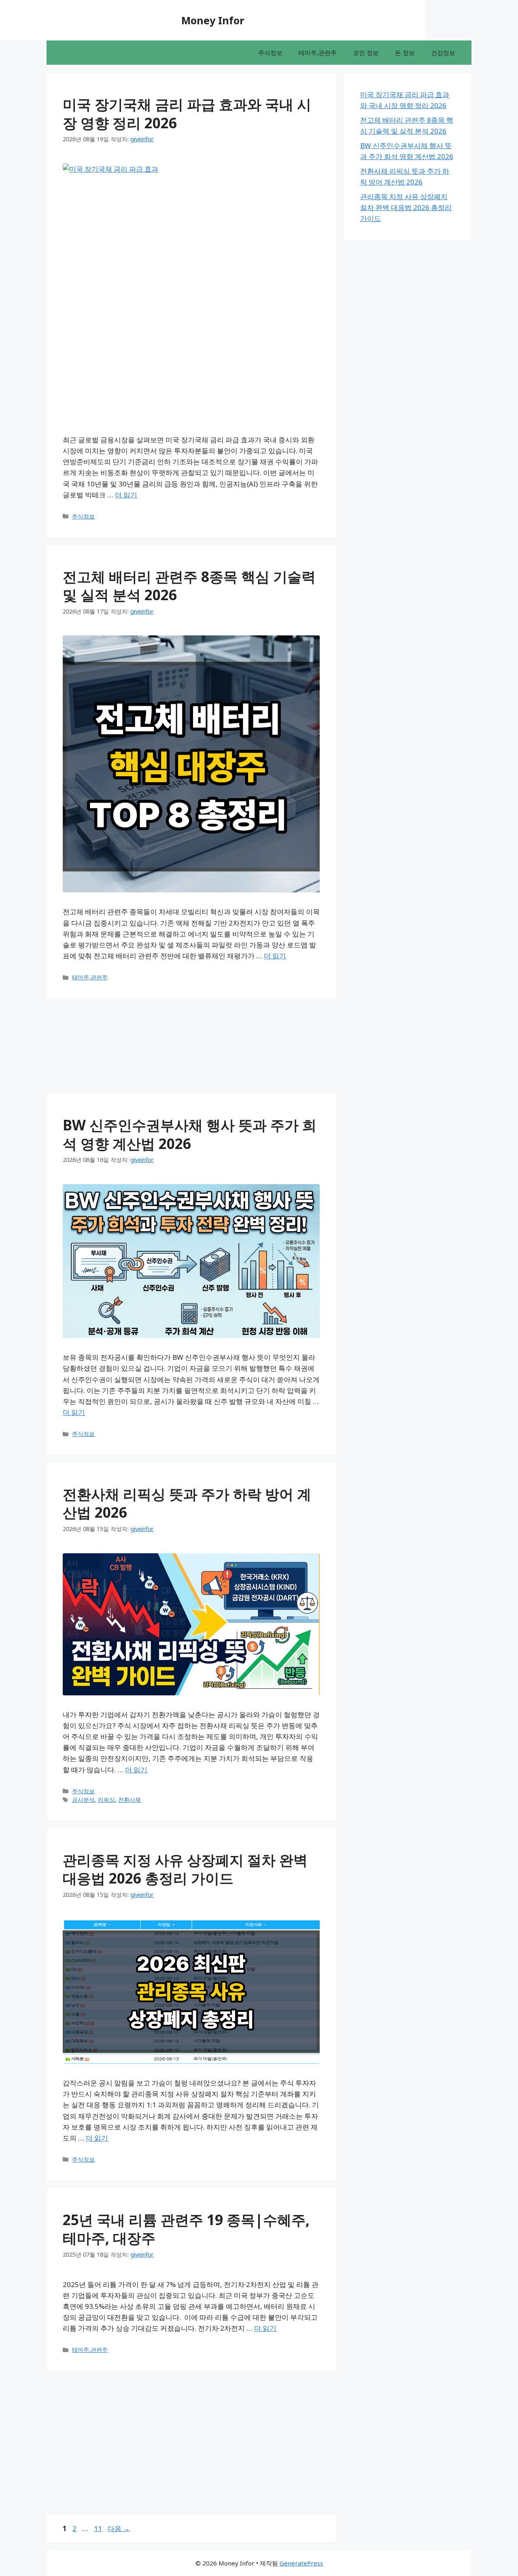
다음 (119, 2528)
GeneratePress (301, 2563)
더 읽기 (126, 495)
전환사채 (129, 1800)
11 (98, 2528)
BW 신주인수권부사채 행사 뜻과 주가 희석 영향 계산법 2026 (190, 1134)
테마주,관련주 (318, 53)
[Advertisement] (36, 184)
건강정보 (443, 53)
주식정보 (270, 53)
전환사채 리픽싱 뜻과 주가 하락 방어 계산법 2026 (187, 1503)
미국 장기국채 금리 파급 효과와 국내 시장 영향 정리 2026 (187, 114)
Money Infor (213, 20)
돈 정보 (405, 53)
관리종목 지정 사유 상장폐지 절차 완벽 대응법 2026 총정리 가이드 (185, 1869)
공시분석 (83, 1800)
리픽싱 (106, 1800)
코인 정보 (366, 53)
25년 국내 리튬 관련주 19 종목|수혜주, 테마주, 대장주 (186, 2229)
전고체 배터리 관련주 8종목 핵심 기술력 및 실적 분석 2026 (189, 586)
